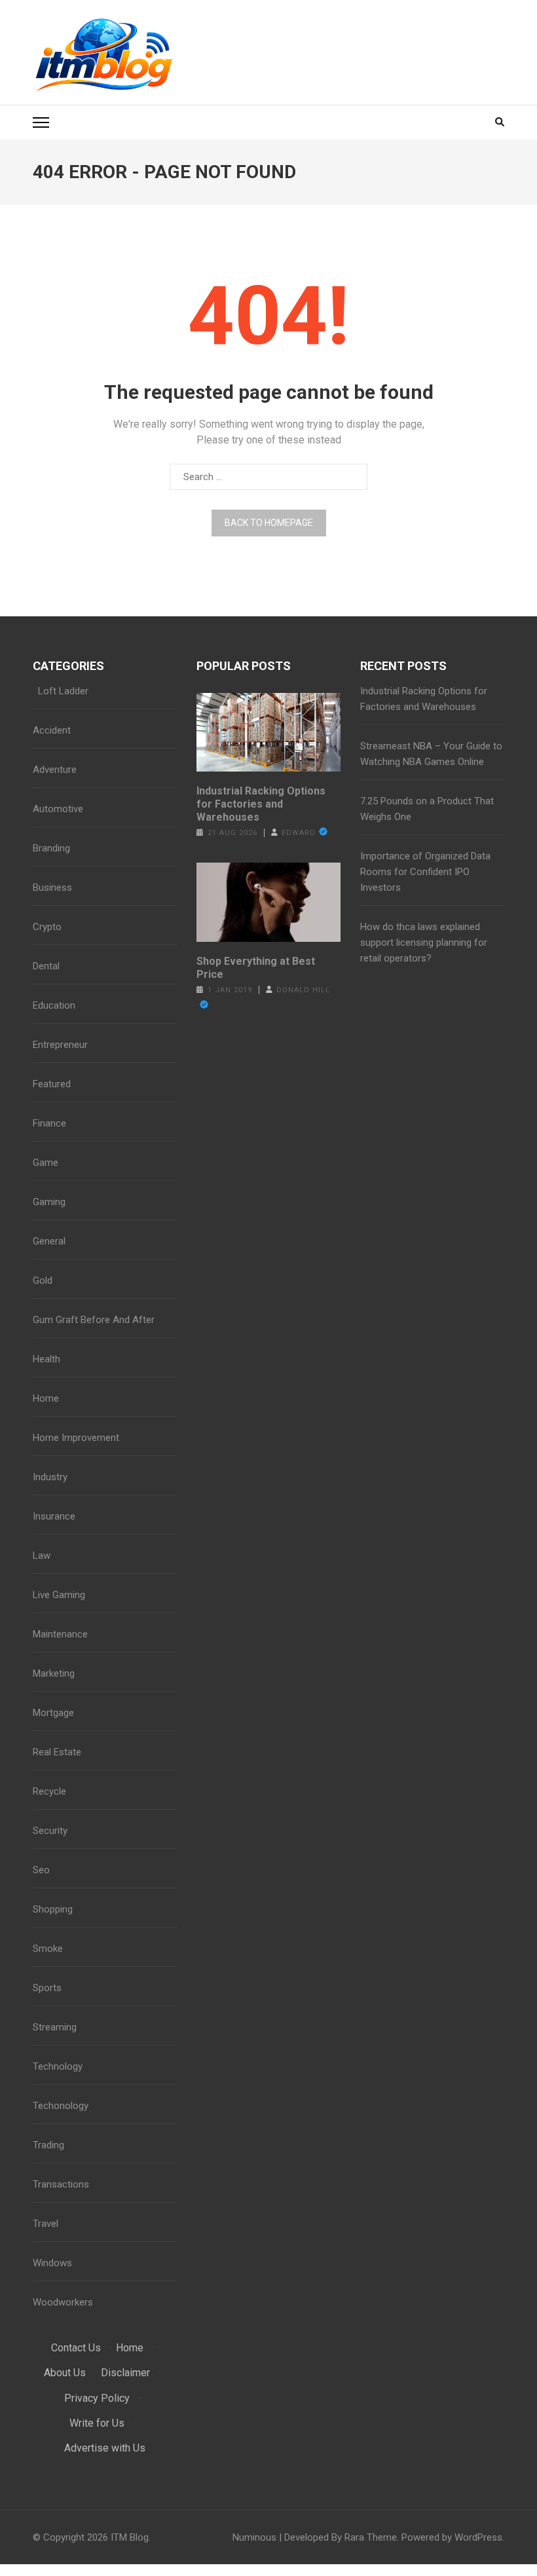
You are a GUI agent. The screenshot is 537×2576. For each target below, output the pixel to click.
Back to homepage (269, 523)
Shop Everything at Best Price (256, 968)
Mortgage (53, 1713)
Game (46, 1163)
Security (50, 1831)
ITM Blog (130, 2537)
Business (52, 887)
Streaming (55, 2027)
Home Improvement (76, 1438)
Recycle (49, 1791)
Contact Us (76, 2348)
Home (46, 1398)
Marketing (54, 1673)
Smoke (48, 1949)
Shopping (53, 1909)
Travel (46, 2224)
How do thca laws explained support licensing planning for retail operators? (424, 943)
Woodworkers (63, 2302)
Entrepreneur (60, 1045)
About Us (65, 2373)
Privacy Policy (97, 2398)
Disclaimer (125, 2373)
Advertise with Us (105, 2448)
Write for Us (97, 2423)
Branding (51, 848)
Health (46, 1359)
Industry (50, 1477)
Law (42, 1556)
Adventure (55, 770)
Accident (52, 730)
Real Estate (57, 1752)
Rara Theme (371, 2537)
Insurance (54, 1516)
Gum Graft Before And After (94, 1320)
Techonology (61, 2106)
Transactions (61, 2184)
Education (54, 1005)
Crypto (47, 927)
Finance (49, 1123)
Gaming (49, 1202)
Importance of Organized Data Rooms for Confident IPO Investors (425, 872)
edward (299, 833)
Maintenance (60, 1634)
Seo (41, 1870)
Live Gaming (59, 1595)
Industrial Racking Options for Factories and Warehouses (261, 804)
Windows (52, 2263)
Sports (47, 1988)
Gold (43, 1280)
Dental (46, 966)
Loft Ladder (61, 691)
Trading (48, 2145)
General (49, 1241)
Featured (52, 1084)
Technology (58, 2066)
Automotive (58, 809)
